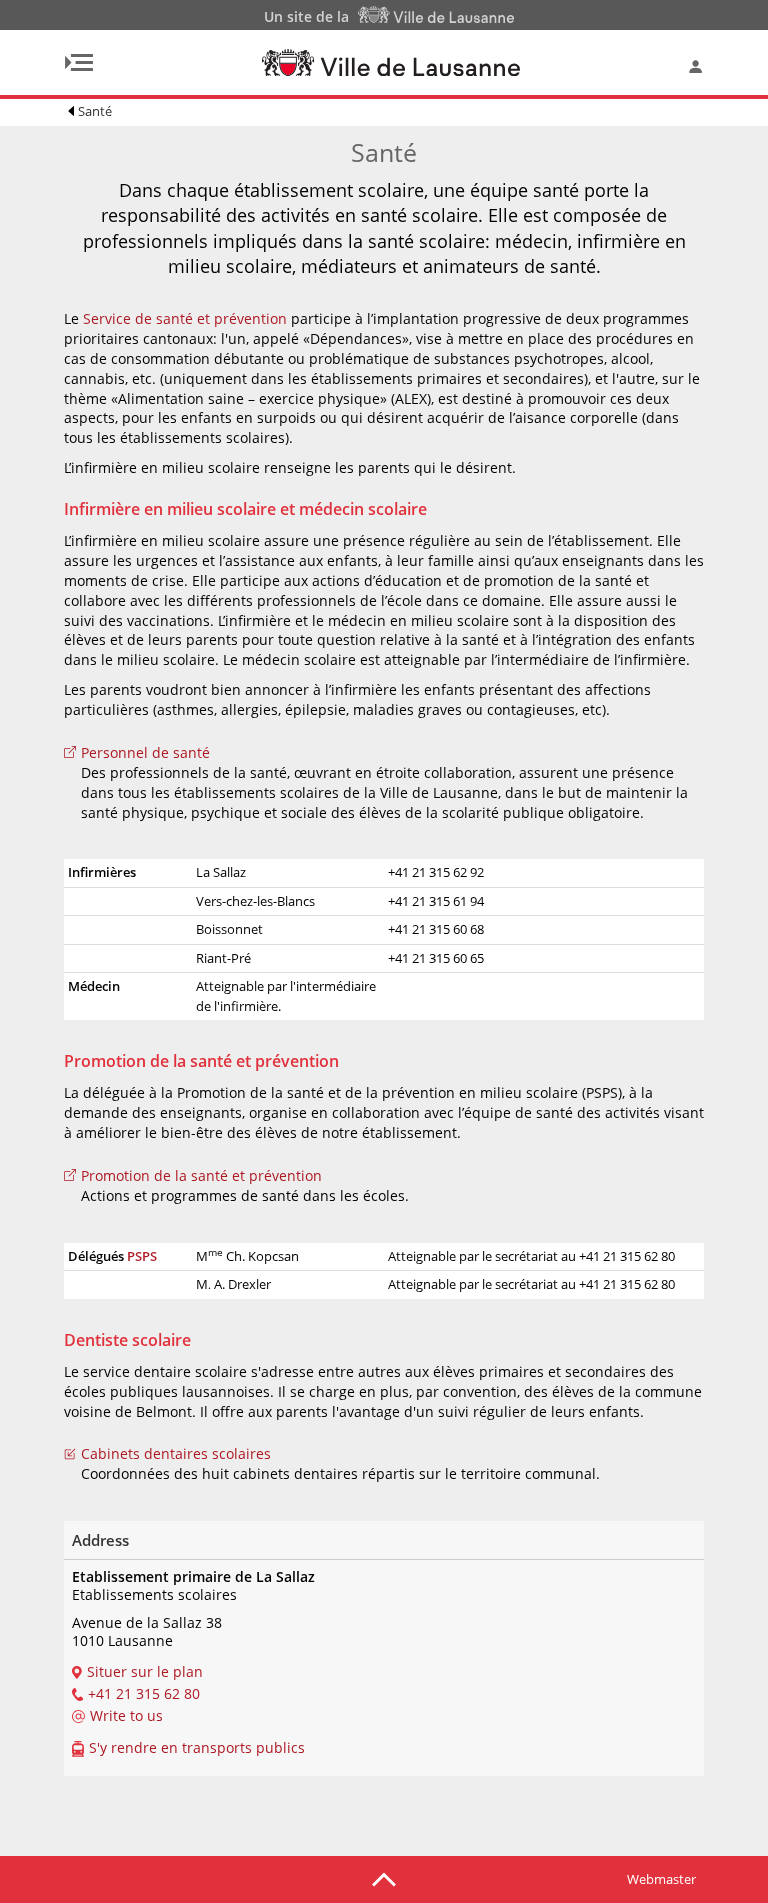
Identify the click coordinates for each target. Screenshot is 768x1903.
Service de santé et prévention (185, 318)
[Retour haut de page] (384, 1878)
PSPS (142, 1256)
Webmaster (661, 1879)
